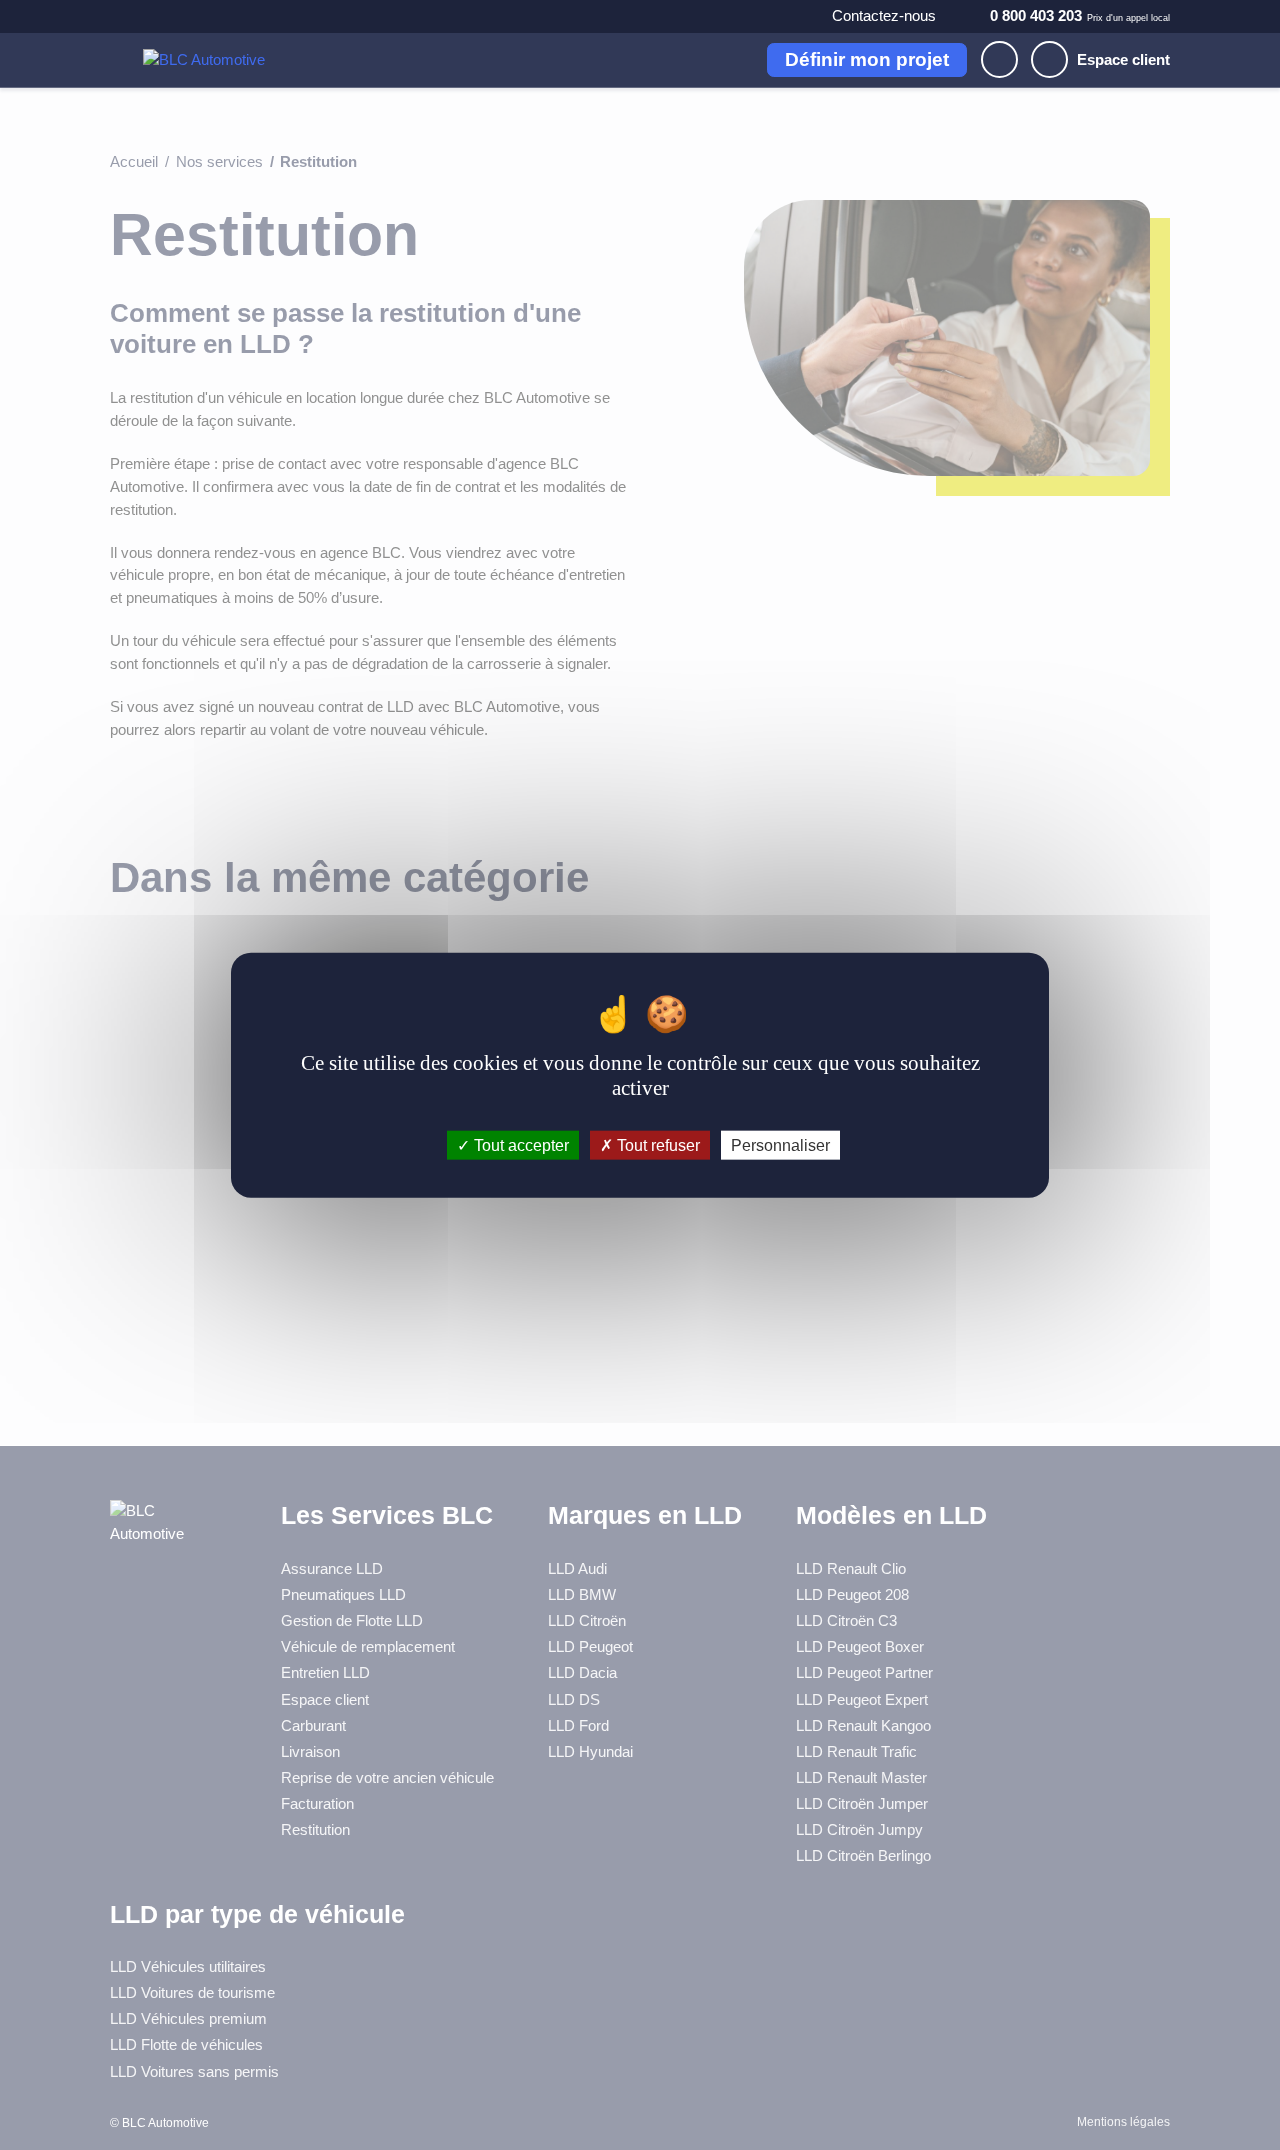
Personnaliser (780, 1144)
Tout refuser (656, 1144)
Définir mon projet (867, 59)
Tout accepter (519, 1144)
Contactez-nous (884, 15)
